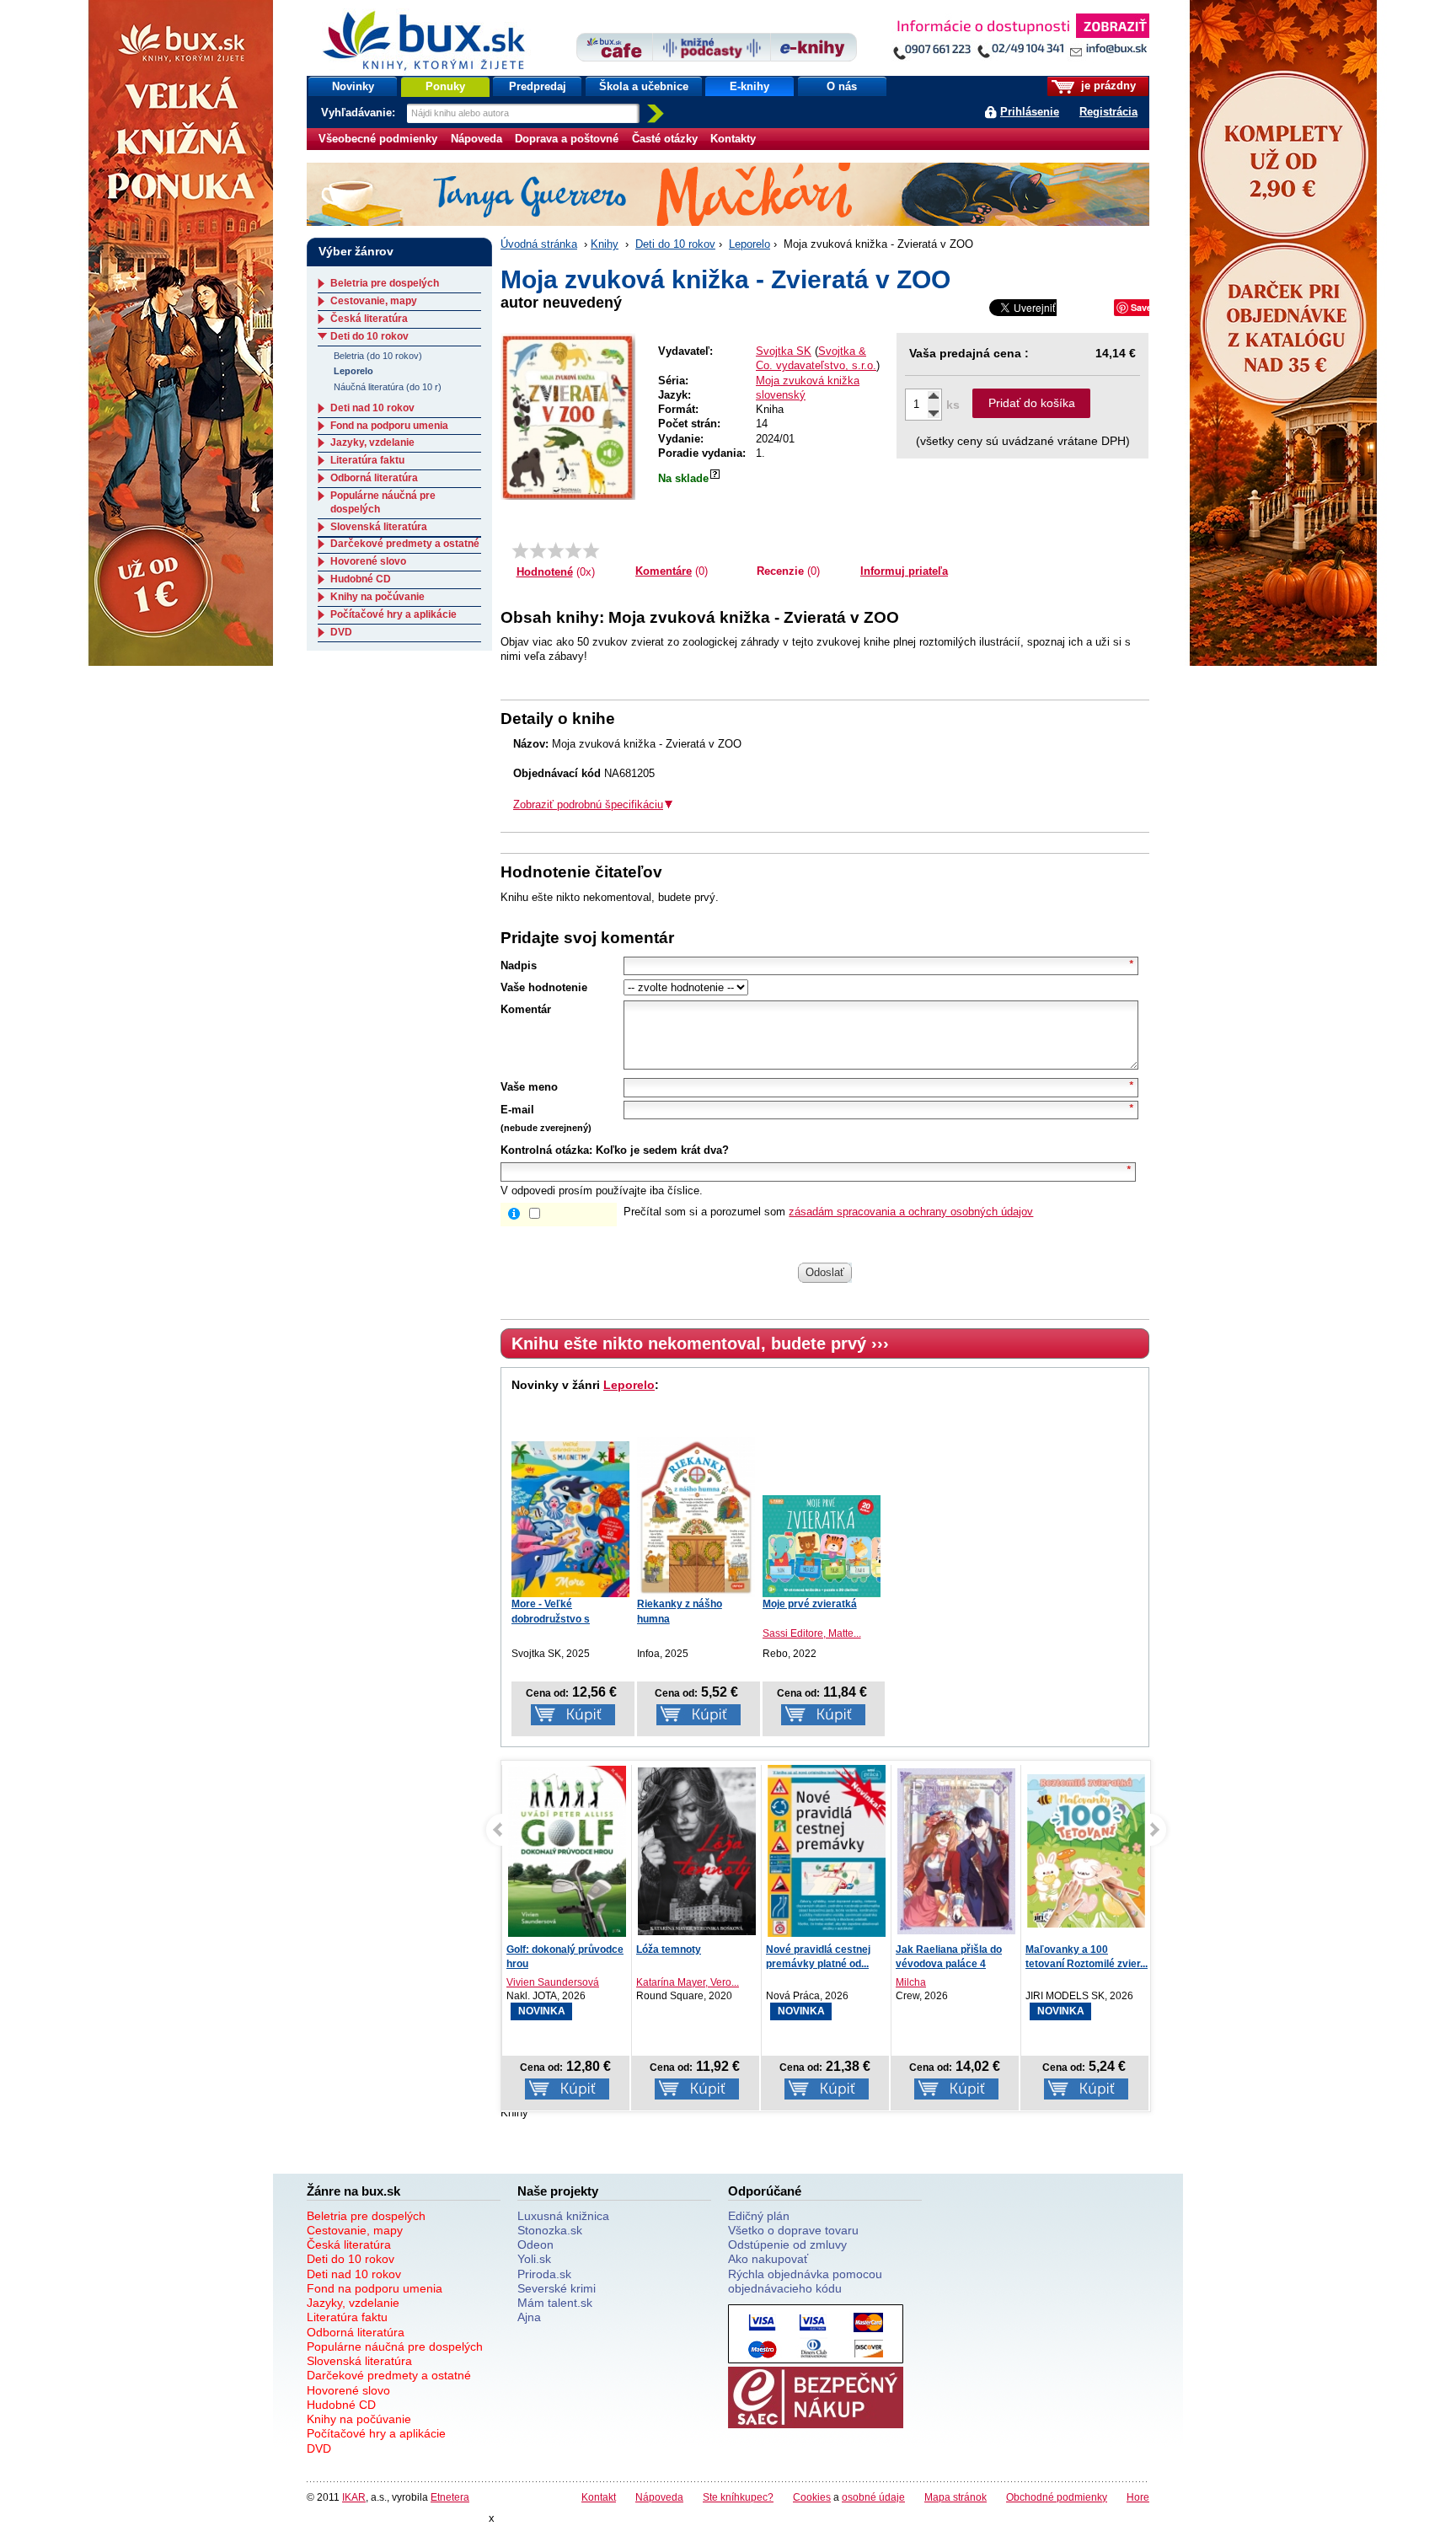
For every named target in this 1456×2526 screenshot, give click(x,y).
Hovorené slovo (368, 561)
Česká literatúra (369, 319)
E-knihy (749, 86)
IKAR (354, 2497)
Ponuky (445, 86)
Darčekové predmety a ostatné (405, 544)
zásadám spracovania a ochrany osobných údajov (911, 1212)
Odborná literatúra (374, 478)
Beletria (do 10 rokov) (378, 356)
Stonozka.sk (550, 2230)
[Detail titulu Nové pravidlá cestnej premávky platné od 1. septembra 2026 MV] (827, 1851)
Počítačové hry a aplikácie (393, 614)
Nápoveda (476, 139)
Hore (1138, 2497)
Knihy (605, 244)
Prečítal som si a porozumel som (828, 1212)
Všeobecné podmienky (378, 139)
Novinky (353, 86)
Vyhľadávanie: (360, 113)
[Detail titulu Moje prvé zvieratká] (822, 1546)
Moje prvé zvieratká (810, 1604)
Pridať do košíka (1032, 403)
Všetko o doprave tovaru (793, 2230)
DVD (341, 632)
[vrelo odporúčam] (591, 550)
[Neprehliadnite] (1020, 40)
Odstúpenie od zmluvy (787, 2244)
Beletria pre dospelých (385, 283)
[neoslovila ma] (538, 550)
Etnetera (450, 2497)
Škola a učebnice (644, 86)
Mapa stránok (955, 2497)
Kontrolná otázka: (546, 1150)
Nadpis (519, 965)
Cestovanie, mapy (374, 301)
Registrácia (1108, 112)
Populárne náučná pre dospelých (395, 2346)
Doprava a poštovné (567, 139)
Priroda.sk (544, 2274)
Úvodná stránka (539, 244)
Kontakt (599, 2497)
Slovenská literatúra (379, 527)
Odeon (535, 2244)
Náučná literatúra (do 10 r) (388, 387)
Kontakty (733, 139)
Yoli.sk (534, 2259)
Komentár (526, 1009)
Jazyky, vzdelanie (372, 442)
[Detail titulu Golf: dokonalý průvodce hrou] (567, 1851)
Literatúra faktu (367, 460)
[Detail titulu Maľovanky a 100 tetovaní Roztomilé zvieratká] (1086, 1851)
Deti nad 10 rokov (372, 408)
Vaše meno (529, 1087)
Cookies (812, 2497)
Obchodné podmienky (1057, 2497)
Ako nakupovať (768, 2259)
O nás (842, 86)
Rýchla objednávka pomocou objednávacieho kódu (805, 2281)
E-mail (517, 1110)
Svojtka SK (784, 351)
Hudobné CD (361, 579)
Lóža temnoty (669, 1949)
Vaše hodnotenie (544, 987)
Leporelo (749, 244)
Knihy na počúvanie (377, 597)
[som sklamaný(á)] (520, 550)
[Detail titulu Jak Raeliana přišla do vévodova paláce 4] (956, 1851)
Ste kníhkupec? (738, 2497)
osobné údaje (873, 2497)
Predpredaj (538, 86)
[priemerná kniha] (556, 550)
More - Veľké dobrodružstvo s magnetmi (551, 1618)
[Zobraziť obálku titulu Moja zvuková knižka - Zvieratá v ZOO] (568, 416)
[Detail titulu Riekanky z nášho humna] (696, 1517)
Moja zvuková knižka (808, 381)
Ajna (529, 2317)
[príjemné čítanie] (573, 550)
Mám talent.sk (555, 2303)
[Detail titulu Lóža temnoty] (697, 1851)
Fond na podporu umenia (389, 426)
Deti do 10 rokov (675, 244)
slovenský (781, 395)
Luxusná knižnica (563, 2216)
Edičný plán (759, 2216)
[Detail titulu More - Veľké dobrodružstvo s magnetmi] (570, 1519)
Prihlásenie (1030, 112)
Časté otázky (665, 139)
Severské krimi (557, 2288)
